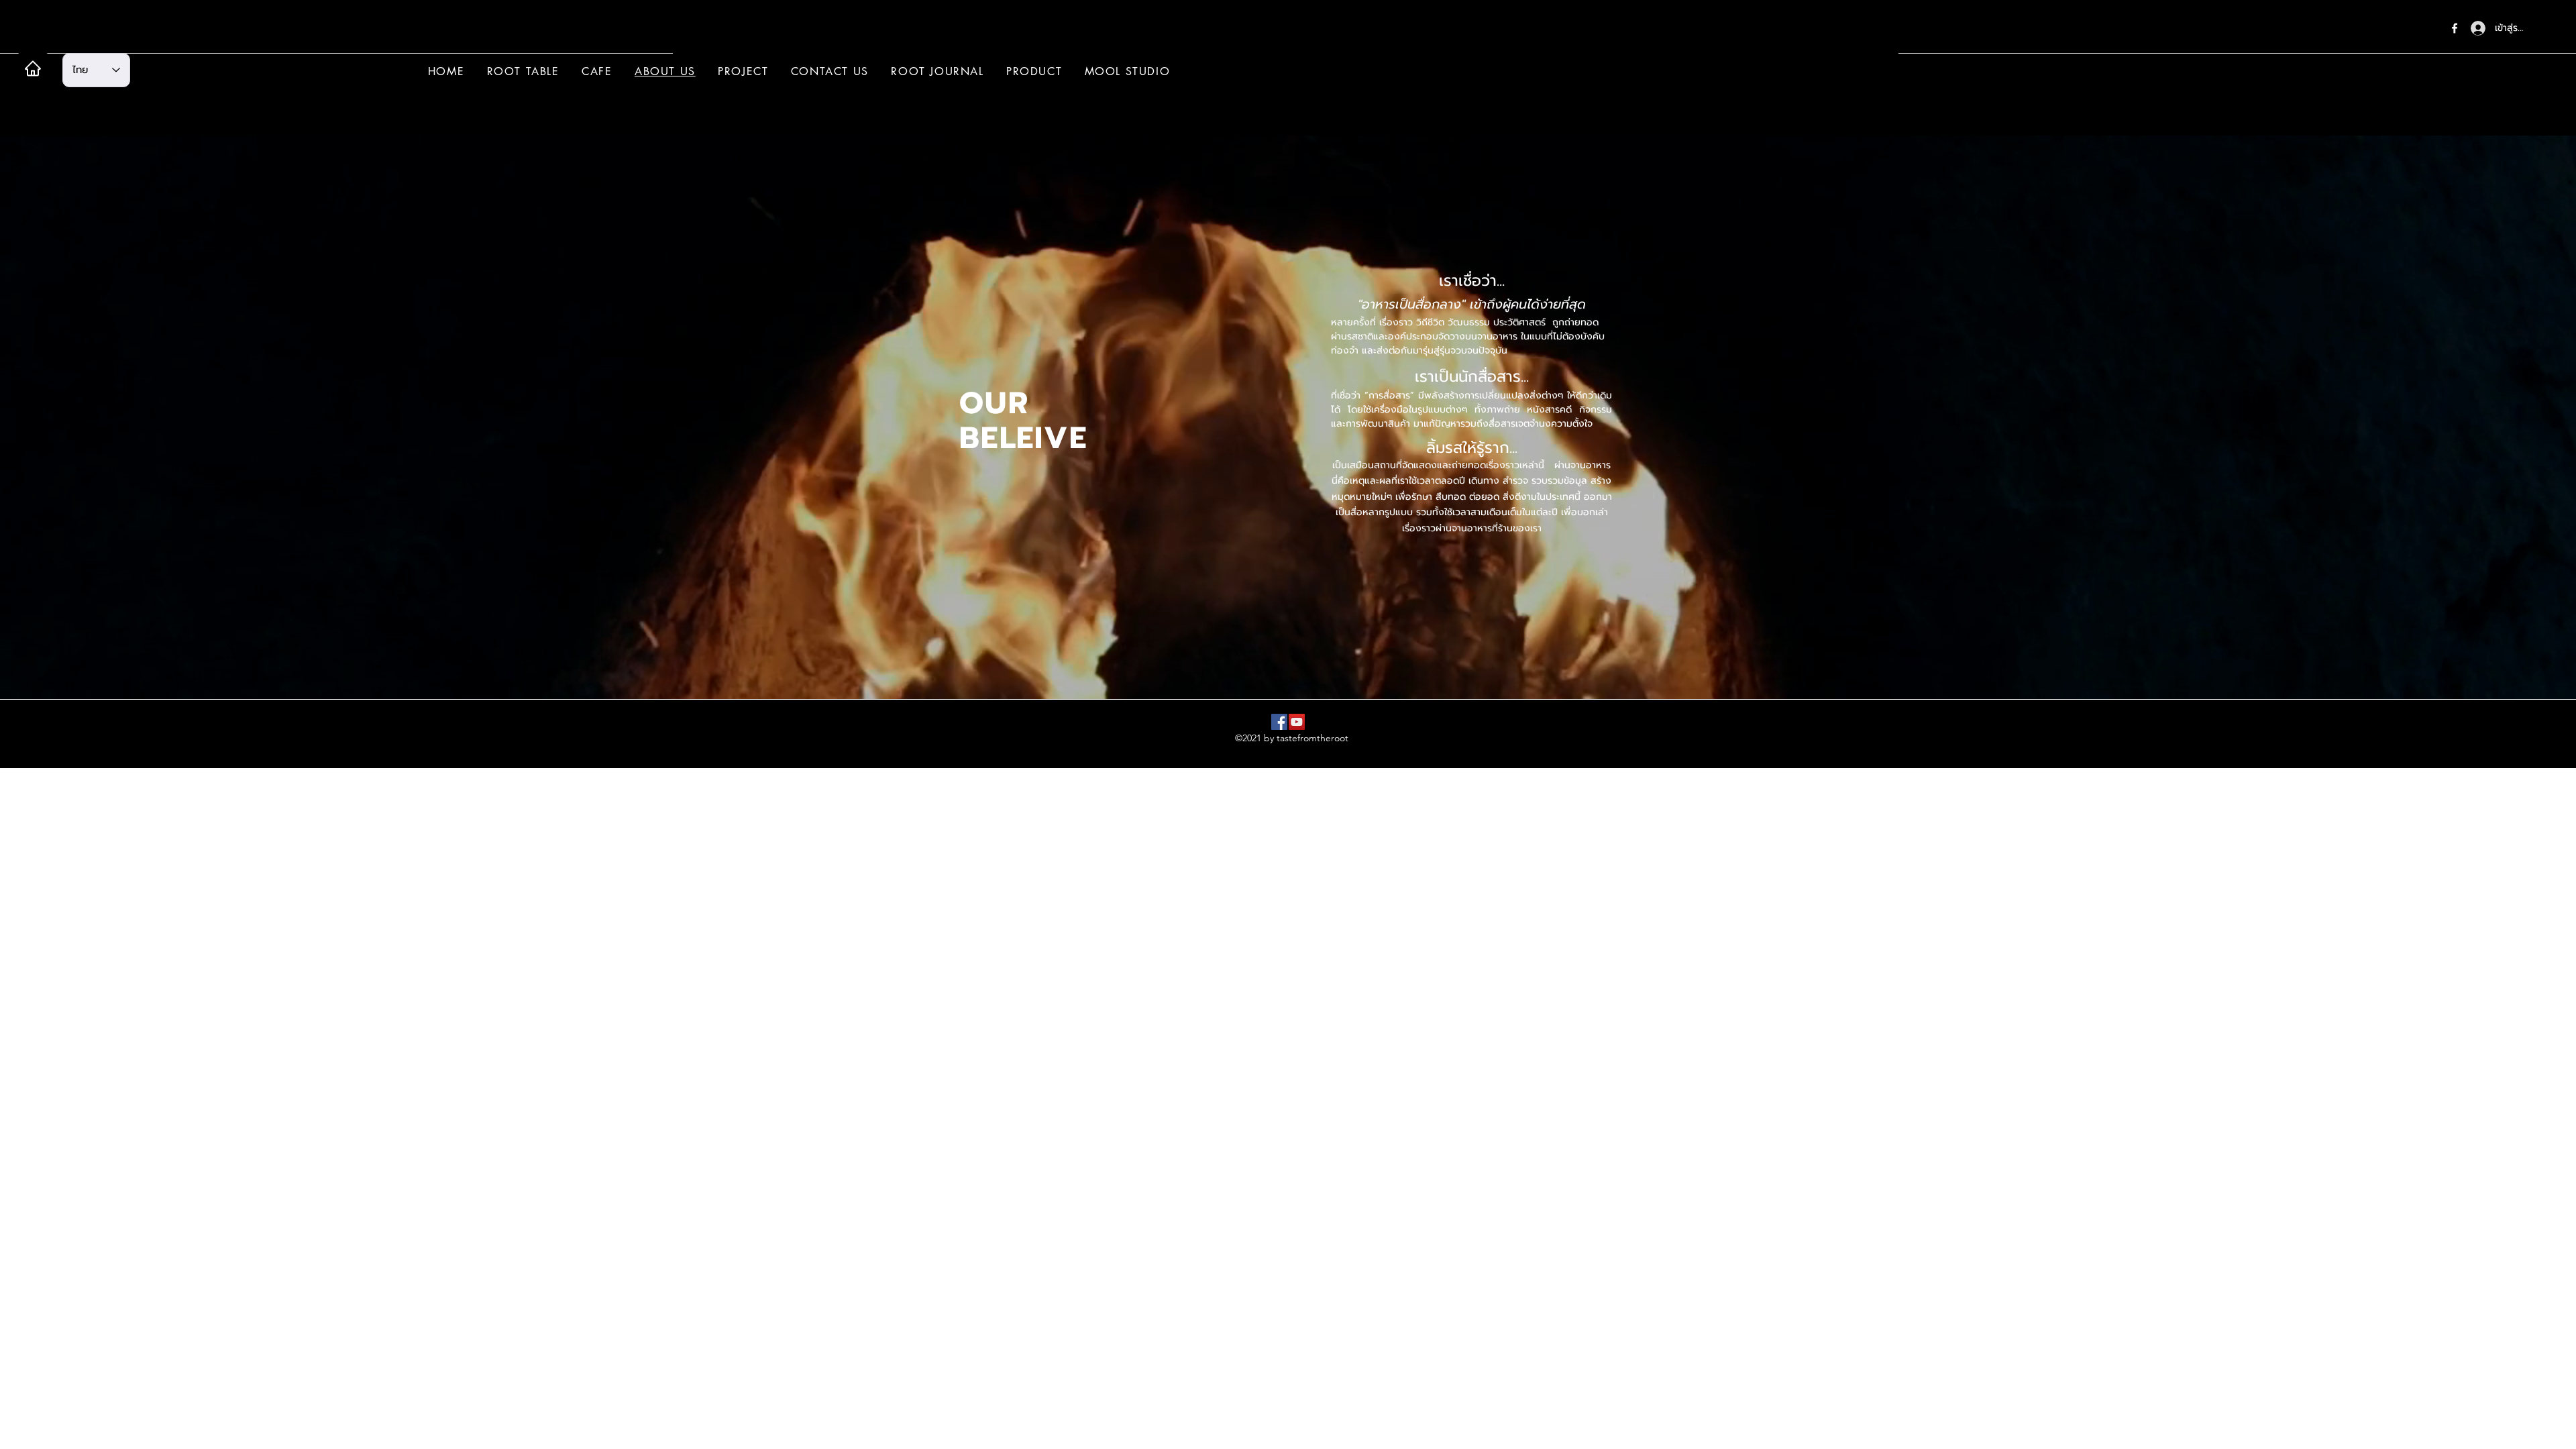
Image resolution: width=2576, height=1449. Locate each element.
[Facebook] (2455, 28)
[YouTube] (1297, 722)
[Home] (33, 68)
